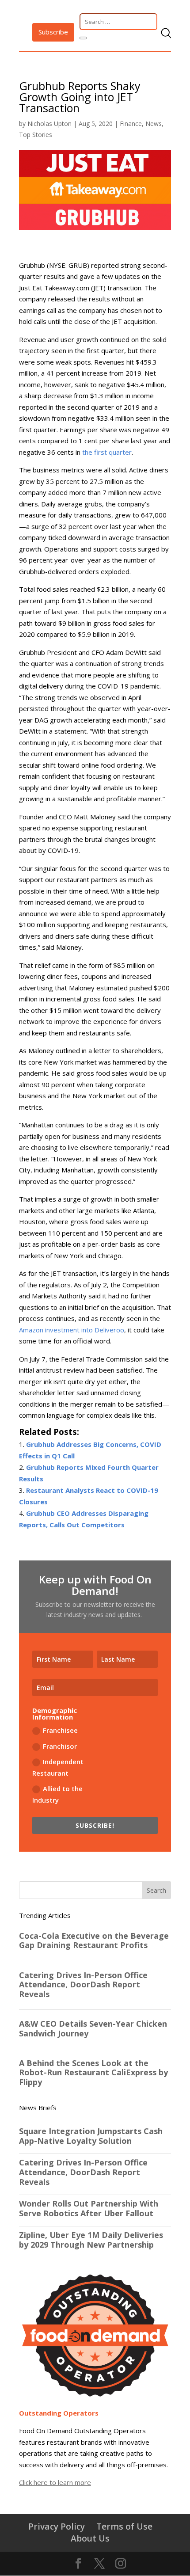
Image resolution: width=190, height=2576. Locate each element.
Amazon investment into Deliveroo (72, 1330)
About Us (90, 2538)
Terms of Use (124, 2526)
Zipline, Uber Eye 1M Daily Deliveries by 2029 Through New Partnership (91, 2240)
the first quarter (107, 452)
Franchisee (60, 1730)
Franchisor (60, 1746)
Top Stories (36, 135)
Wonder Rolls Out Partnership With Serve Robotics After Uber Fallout (89, 2209)
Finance (131, 124)
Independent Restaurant (58, 1767)
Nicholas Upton (49, 124)
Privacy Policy (57, 2526)
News (154, 124)
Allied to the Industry (57, 1794)
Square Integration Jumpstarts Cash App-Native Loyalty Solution (91, 2136)
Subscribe (53, 32)
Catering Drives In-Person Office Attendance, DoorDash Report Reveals (83, 2172)
